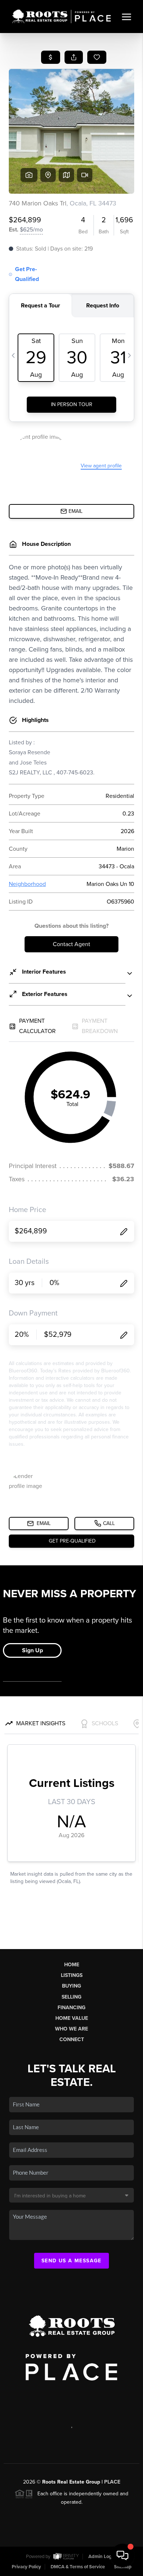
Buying (71, 1986)
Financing (71, 2008)
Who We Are (71, 2029)
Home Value (72, 2018)
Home (72, 1965)
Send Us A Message (71, 2261)
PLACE (112, 2482)
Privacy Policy (26, 2567)
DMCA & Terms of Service (78, 2567)
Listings (72, 1975)
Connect (72, 2039)
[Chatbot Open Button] (122, 2555)
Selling (71, 1997)
